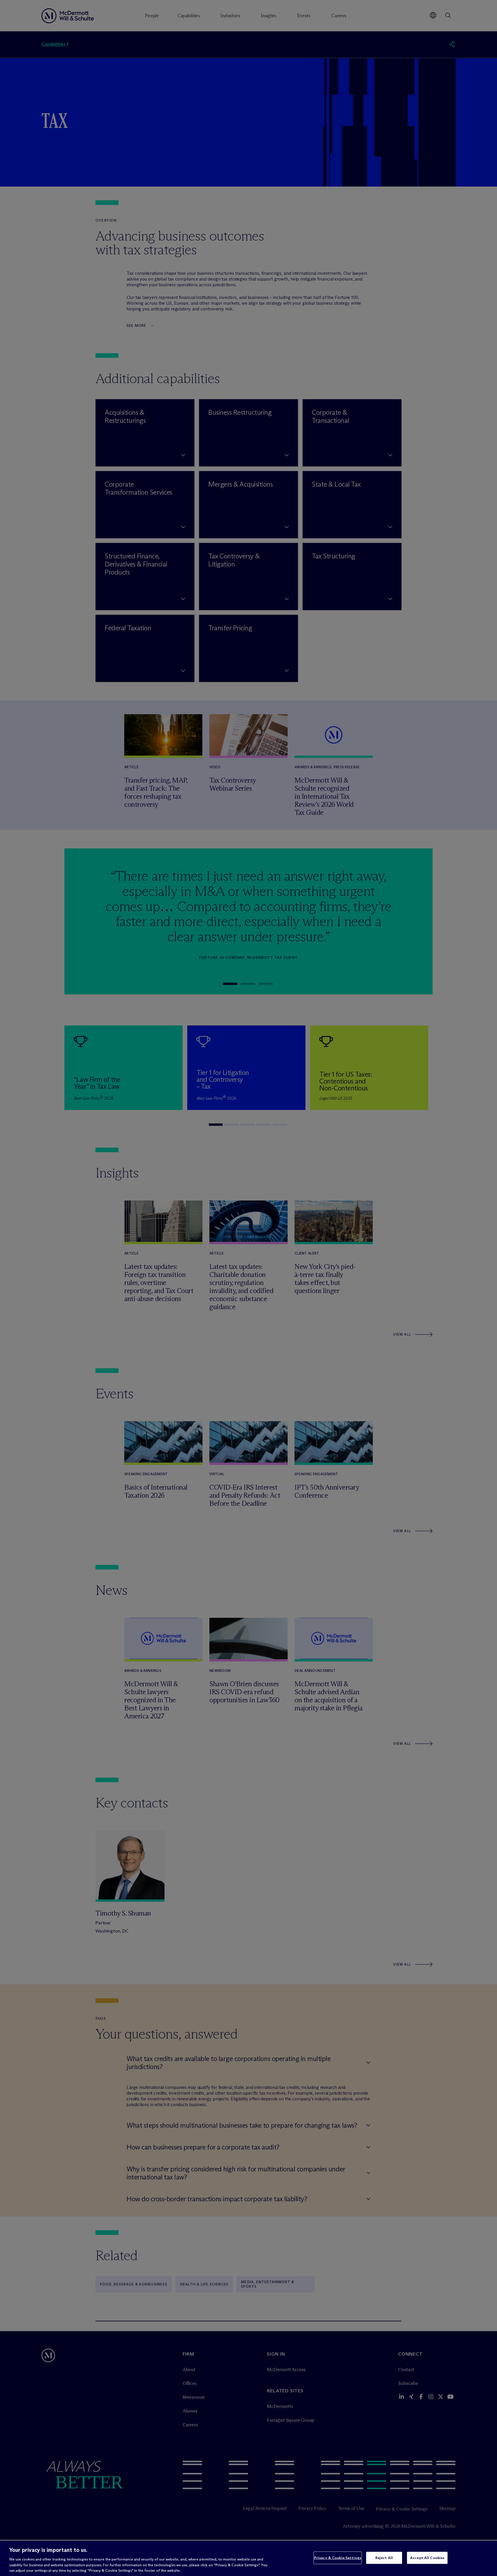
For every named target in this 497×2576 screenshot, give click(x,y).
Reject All (384, 2558)
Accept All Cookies (427, 2558)
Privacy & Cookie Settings (338, 2558)
